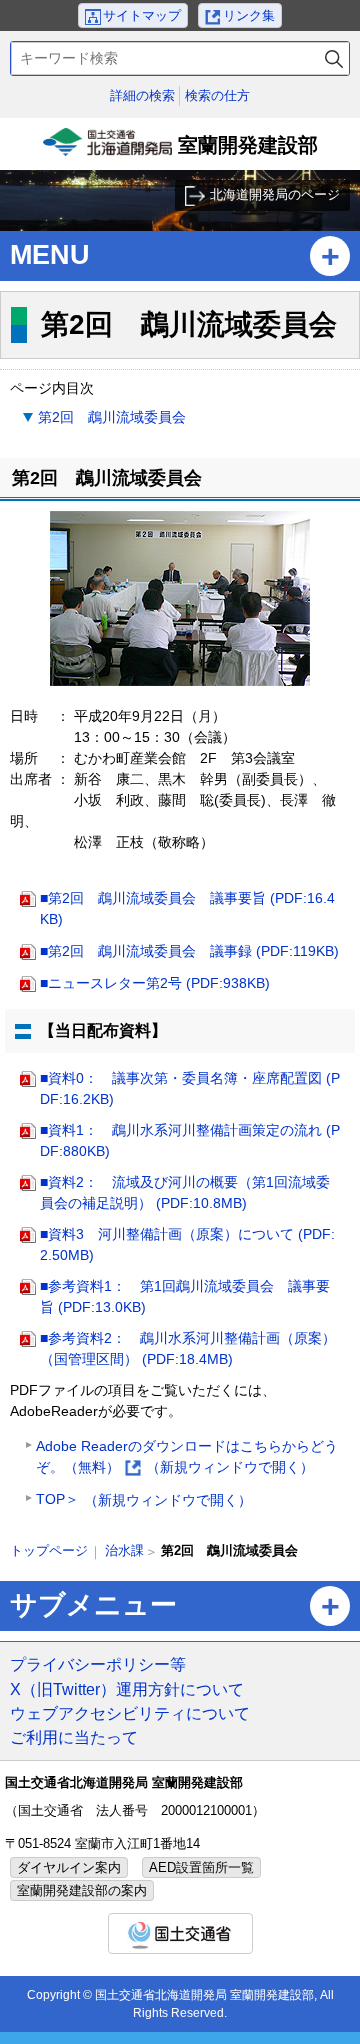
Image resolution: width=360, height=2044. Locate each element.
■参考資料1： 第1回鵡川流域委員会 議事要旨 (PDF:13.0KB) (185, 1296)
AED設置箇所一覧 (201, 1867)
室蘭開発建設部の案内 (82, 1890)
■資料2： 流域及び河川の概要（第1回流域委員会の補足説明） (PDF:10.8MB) (185, 1192)
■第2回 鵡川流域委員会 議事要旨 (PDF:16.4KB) (187, 908)
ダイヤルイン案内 (69, 1867)
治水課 (124, 1550)
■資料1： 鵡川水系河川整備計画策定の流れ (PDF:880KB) (190, 1140)
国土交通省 (180, 1933)
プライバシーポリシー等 (98, 1664)
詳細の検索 (142, 95)
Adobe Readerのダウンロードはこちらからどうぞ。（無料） (187, 1458)
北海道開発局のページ (275, 194)
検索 (334, 58)
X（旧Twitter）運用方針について (127, 1689)
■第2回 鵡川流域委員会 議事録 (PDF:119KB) (189, 951)
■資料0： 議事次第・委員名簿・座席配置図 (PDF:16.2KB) (190, 1088)
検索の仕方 (217, 95)
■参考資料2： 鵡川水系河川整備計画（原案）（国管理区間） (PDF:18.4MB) (188, 1348)
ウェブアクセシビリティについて (130, 1713)
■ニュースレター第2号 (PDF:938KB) (155, 983)
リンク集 (249, 15)
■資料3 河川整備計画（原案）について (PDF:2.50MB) (187, 1244)
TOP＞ (144, 1499)
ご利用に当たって (74, 1737)
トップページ (49, 1550)
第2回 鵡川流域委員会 (112, 417)
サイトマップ (142, 15)
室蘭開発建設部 (182, 152)
